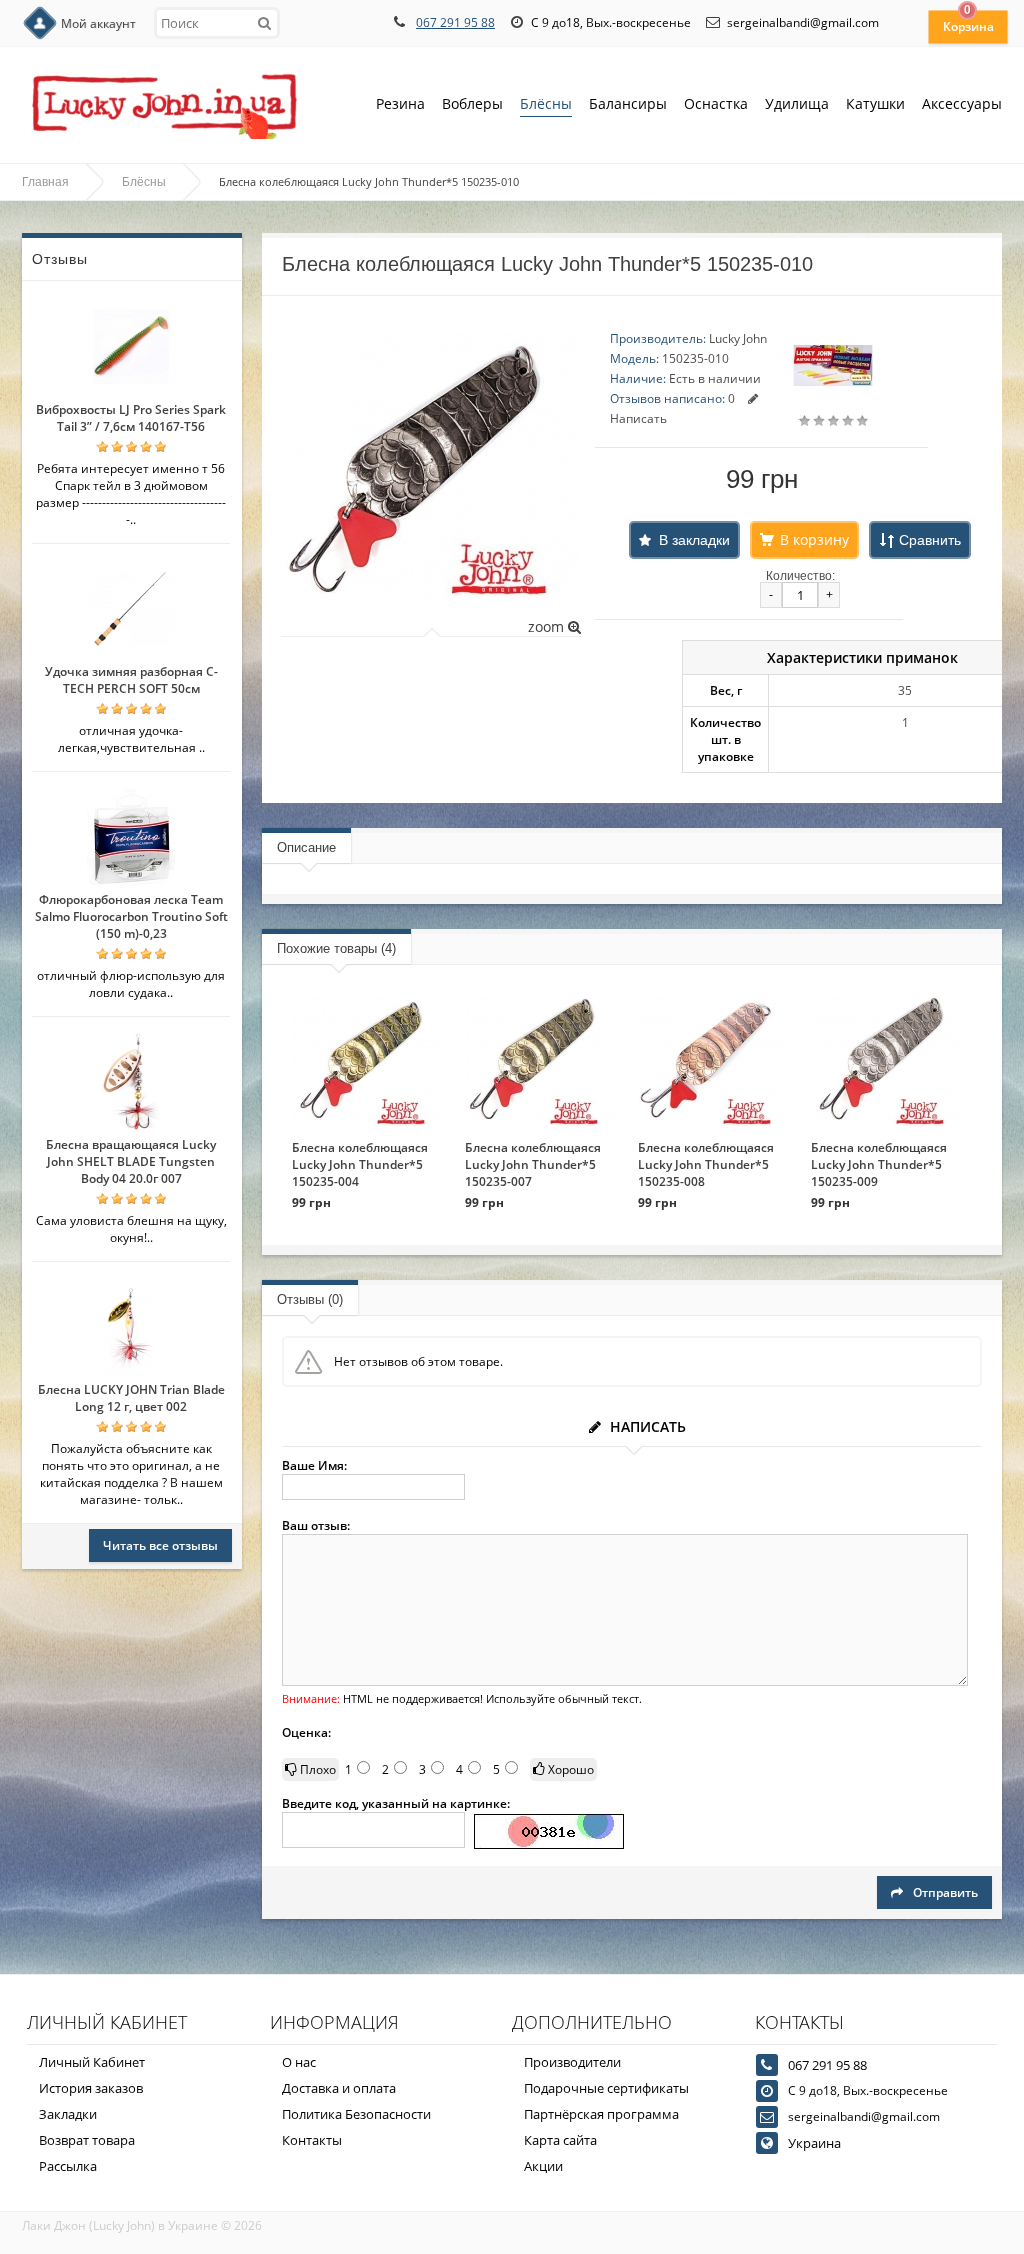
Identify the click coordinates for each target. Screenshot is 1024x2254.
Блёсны (546, 103)
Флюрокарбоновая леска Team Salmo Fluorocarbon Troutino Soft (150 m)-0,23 (131, 916)
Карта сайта (560, 2140)
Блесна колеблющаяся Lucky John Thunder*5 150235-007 (533, 1164)
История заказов (91, 2088)
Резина (400, 103)
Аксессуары (962, 103)
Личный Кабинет (92, 2062)
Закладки (68, 2114)
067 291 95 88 (455, 22)
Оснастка (716, 103)
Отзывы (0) (310, 1299)
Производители (572, 2062)
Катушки (875, 103)
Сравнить (930, 540)
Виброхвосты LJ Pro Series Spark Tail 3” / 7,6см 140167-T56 (131, 418)
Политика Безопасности (356, 2114)
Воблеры (472, 103)
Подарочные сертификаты (606, 2088)
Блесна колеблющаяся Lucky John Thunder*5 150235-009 (879, 1164)
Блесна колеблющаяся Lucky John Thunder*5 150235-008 (706, 1164)
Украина (814, 2143)
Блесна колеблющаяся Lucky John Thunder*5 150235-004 (360, 1164)
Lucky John (738, 338)
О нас (299, 2062)
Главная (45, 182)
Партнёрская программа (601, 2114)
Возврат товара (87, 2140)
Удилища (797, 103)
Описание (306, 847)
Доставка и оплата (339, 2088)
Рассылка (68, 2166)
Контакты (312, 2140)
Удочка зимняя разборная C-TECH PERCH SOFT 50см (131, 680)
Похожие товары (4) (336, 948)
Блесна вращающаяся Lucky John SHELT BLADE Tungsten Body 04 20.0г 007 (131, 1161)
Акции (543, 2166)
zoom (548, 626)
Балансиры (628, 103)
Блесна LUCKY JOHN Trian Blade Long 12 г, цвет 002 (131, 1398)
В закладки (694, 540)
